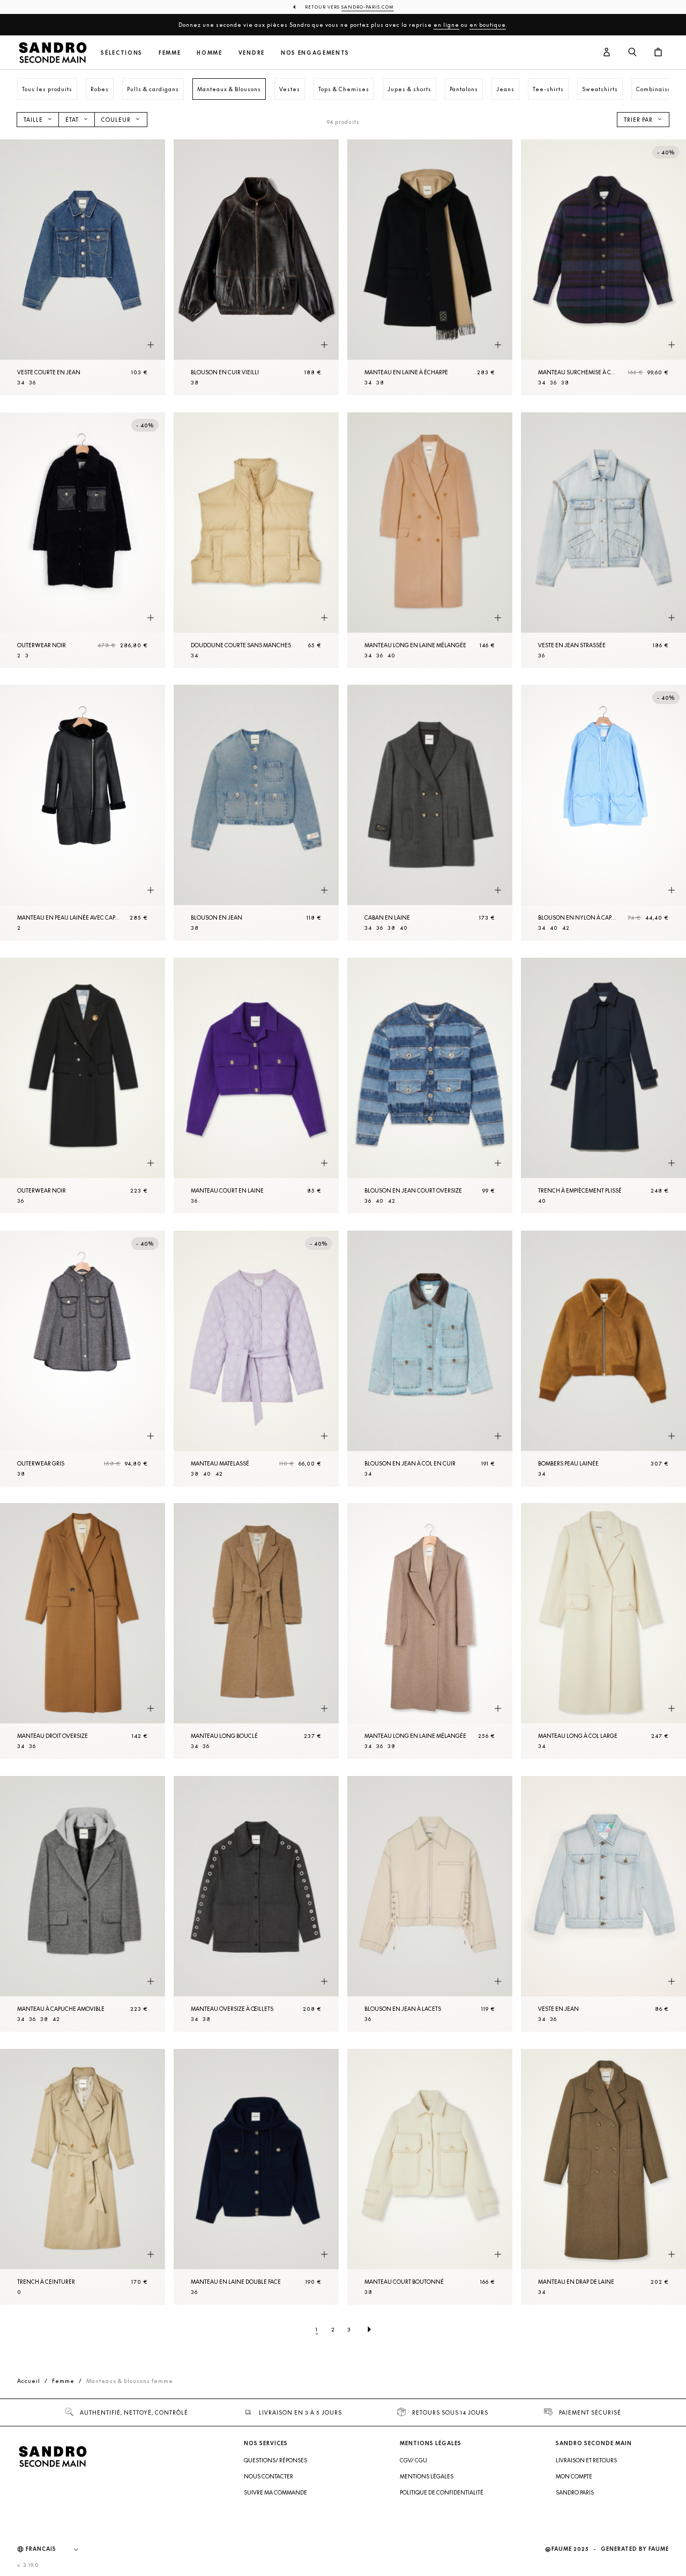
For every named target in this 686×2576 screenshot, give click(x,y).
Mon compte (574, 2476)
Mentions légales (427, 2476)
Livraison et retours (586, 2460)
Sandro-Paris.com (368, 7)
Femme (170, 53)
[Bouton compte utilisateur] (607, 53)
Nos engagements (315, 53)
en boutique (488, 25)
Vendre (252, 53)
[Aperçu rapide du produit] (151, 345)
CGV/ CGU (413, 2460)
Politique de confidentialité (442, 2492)
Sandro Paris (575, 2492)
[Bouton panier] (658, 53)
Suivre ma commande (275, 2492)
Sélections (122, 53)
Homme (209, 53)
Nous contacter (269, 2476)
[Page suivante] (369, 2329)
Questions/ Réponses (275, 2460)
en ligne (446, 25)
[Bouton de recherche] (632, 53)
